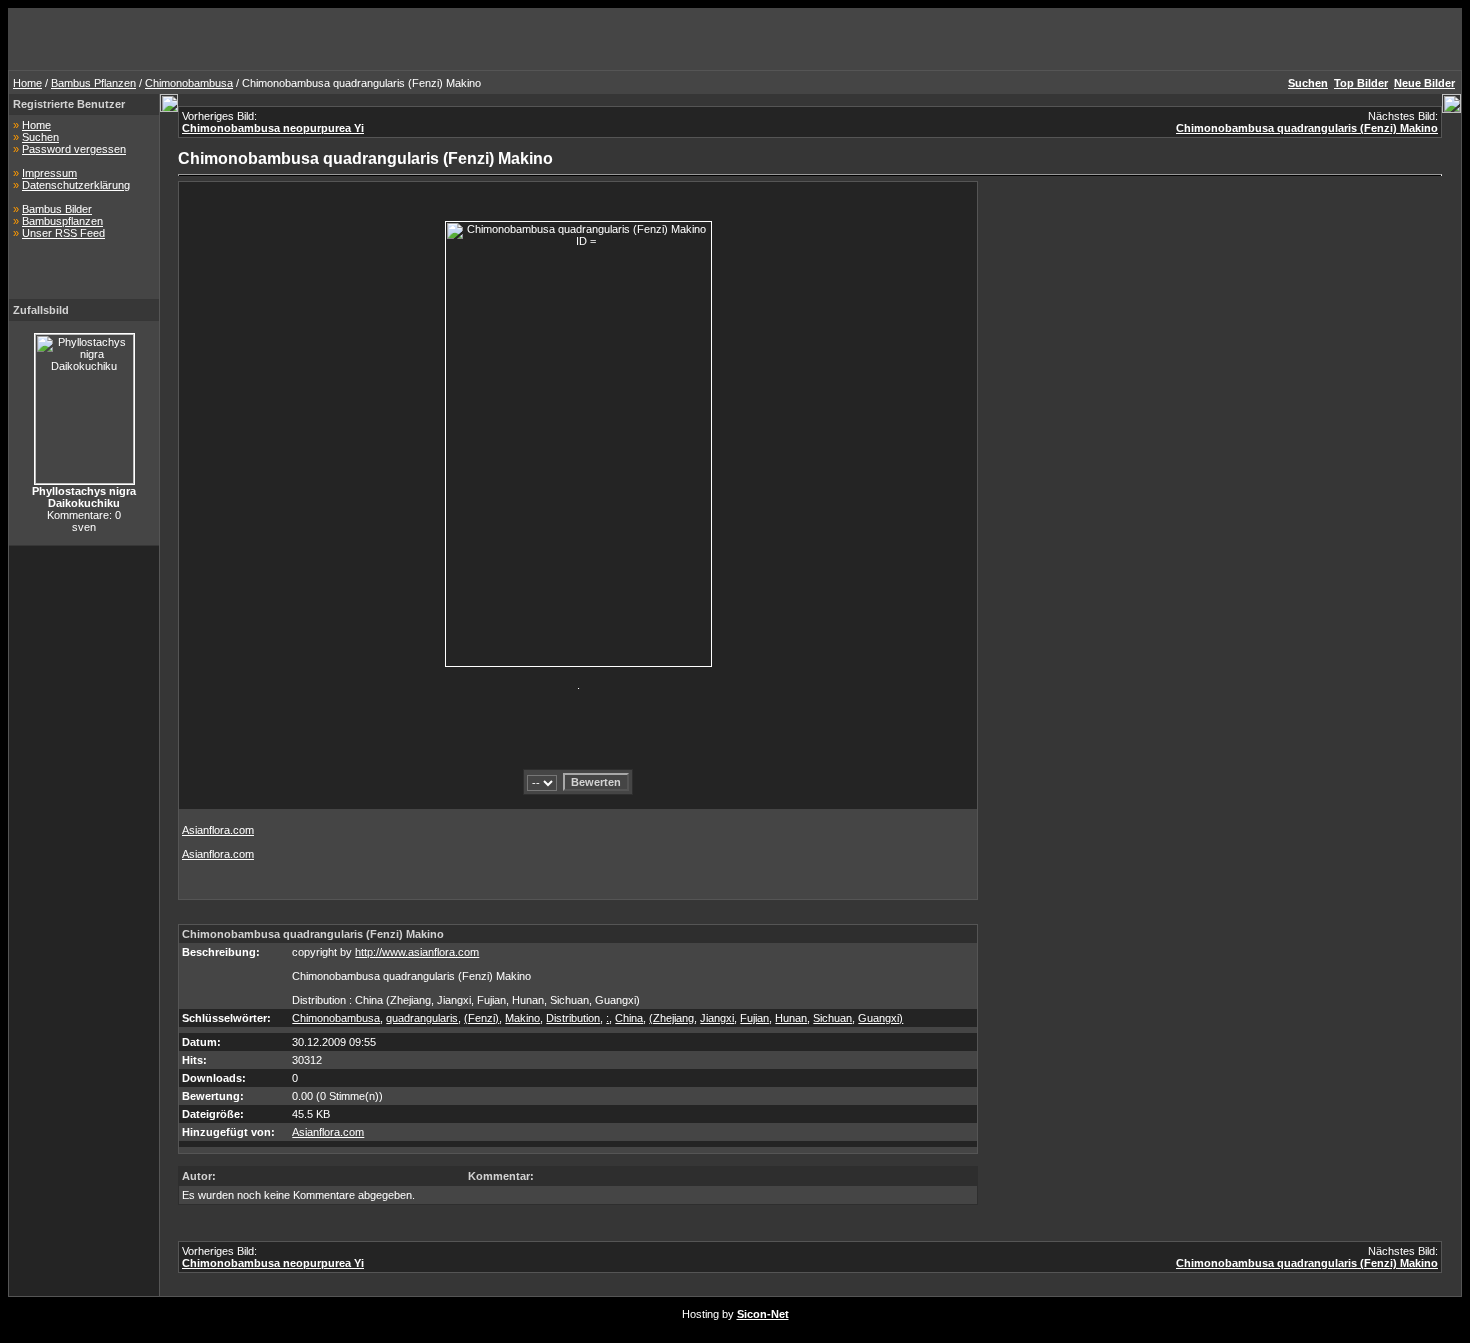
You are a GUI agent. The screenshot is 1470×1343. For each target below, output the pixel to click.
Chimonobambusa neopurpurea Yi (273, 128)
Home (27, 83)
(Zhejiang (671, 1018)
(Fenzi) (481, 1018)
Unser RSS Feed (63, 233)
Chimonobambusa (189, 83)
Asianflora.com (218, 830)
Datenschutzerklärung (76, 185)
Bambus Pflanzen (93, 83)
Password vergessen (74, 149)
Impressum (49, 173)
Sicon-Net (763, 1314)
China (629, 1018)
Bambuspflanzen (62, 221)
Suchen (40, 137)
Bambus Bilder (57, 209)
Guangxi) (880, 1018)
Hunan (791, 1018)
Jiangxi (717, 1018)
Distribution (573, 1018)
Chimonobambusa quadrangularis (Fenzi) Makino (1307, 128)
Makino (522, 1018)
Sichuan (832, 1018)
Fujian (754, 1018)
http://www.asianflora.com (417, 952)
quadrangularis (422, 1018)
